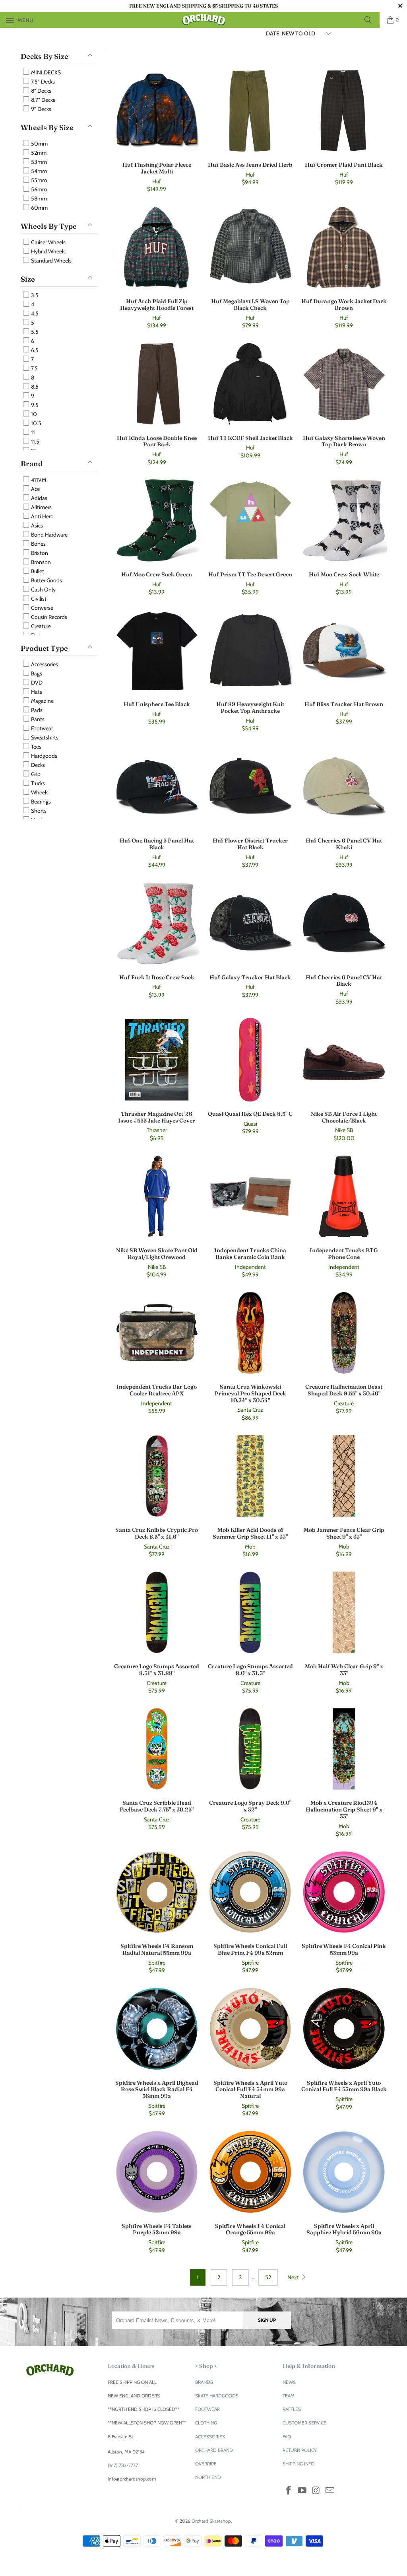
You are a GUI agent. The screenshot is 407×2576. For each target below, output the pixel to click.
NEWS (289, 2382)
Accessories (44, 664)
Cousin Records (48, 617)
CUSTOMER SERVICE (304, 2423)
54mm (38, 171)
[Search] (371, 20)
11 (32, 432)
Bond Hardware (49, 535)
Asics (36, 525)
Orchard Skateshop (211, 2521)
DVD (36, 683)
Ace (35, 489)
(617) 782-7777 (123, 2465)
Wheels (39, 792)
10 (33, 414)
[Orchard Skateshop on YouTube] (302, 2491)
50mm (39, 144)
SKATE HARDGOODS (217, 2396)
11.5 (35, 442)
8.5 (34, 387)
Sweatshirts (44, 737)
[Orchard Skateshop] (203, 20)
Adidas (39, 498)
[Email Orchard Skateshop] (330, 2491)
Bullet (37, 571)
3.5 (34, 295)
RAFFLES (292, 2409)
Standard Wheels (51, 261)
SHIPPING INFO (298, 2464)
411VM (38, 480)
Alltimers (41, 507)
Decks (37, 765)
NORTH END (208, 2477)
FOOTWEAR (207, 2409)
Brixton (39, 553)
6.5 (34, 350)
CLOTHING (206, 2423)
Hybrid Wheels (48, 251)
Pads (36, 710)
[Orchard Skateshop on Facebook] (289, 2491)
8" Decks (41, 91)
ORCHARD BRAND (214, 2450)
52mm (38, 153)
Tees (36, 747)
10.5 (36, 423)
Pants (37, 719)
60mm (39, 208)
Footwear (41, 728)
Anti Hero (42, 516)
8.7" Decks (43, 100)
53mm (38, 162)
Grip (35, 774)
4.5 (34, 313)
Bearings (40, 802)
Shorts (38, 811)
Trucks (37, 783)
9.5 (34, 405)
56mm (38, 189)
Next (294, 2277)
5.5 (34, 332)
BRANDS (204, 2382)
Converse (42, 608)
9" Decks (41, 109)
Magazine (42, 701)
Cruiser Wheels (48, 242)
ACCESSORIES (210, 2437)
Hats (36, 692)
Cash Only (43, 590)
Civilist (38, 599)
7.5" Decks (42, 82)
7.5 (34, 368)
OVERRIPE (206, 2464)
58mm (38, 198)
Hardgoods (44, 756)
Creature (40, 626)
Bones (38, 544)
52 (268, 2277)
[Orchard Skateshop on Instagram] (316, 2491)
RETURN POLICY (300, 2450)
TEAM (289, 2396)
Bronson (40, 562)
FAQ (287, 2437)
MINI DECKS (45, 72)
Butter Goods (46, 580)
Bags (36, 673)
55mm (38, 180)
